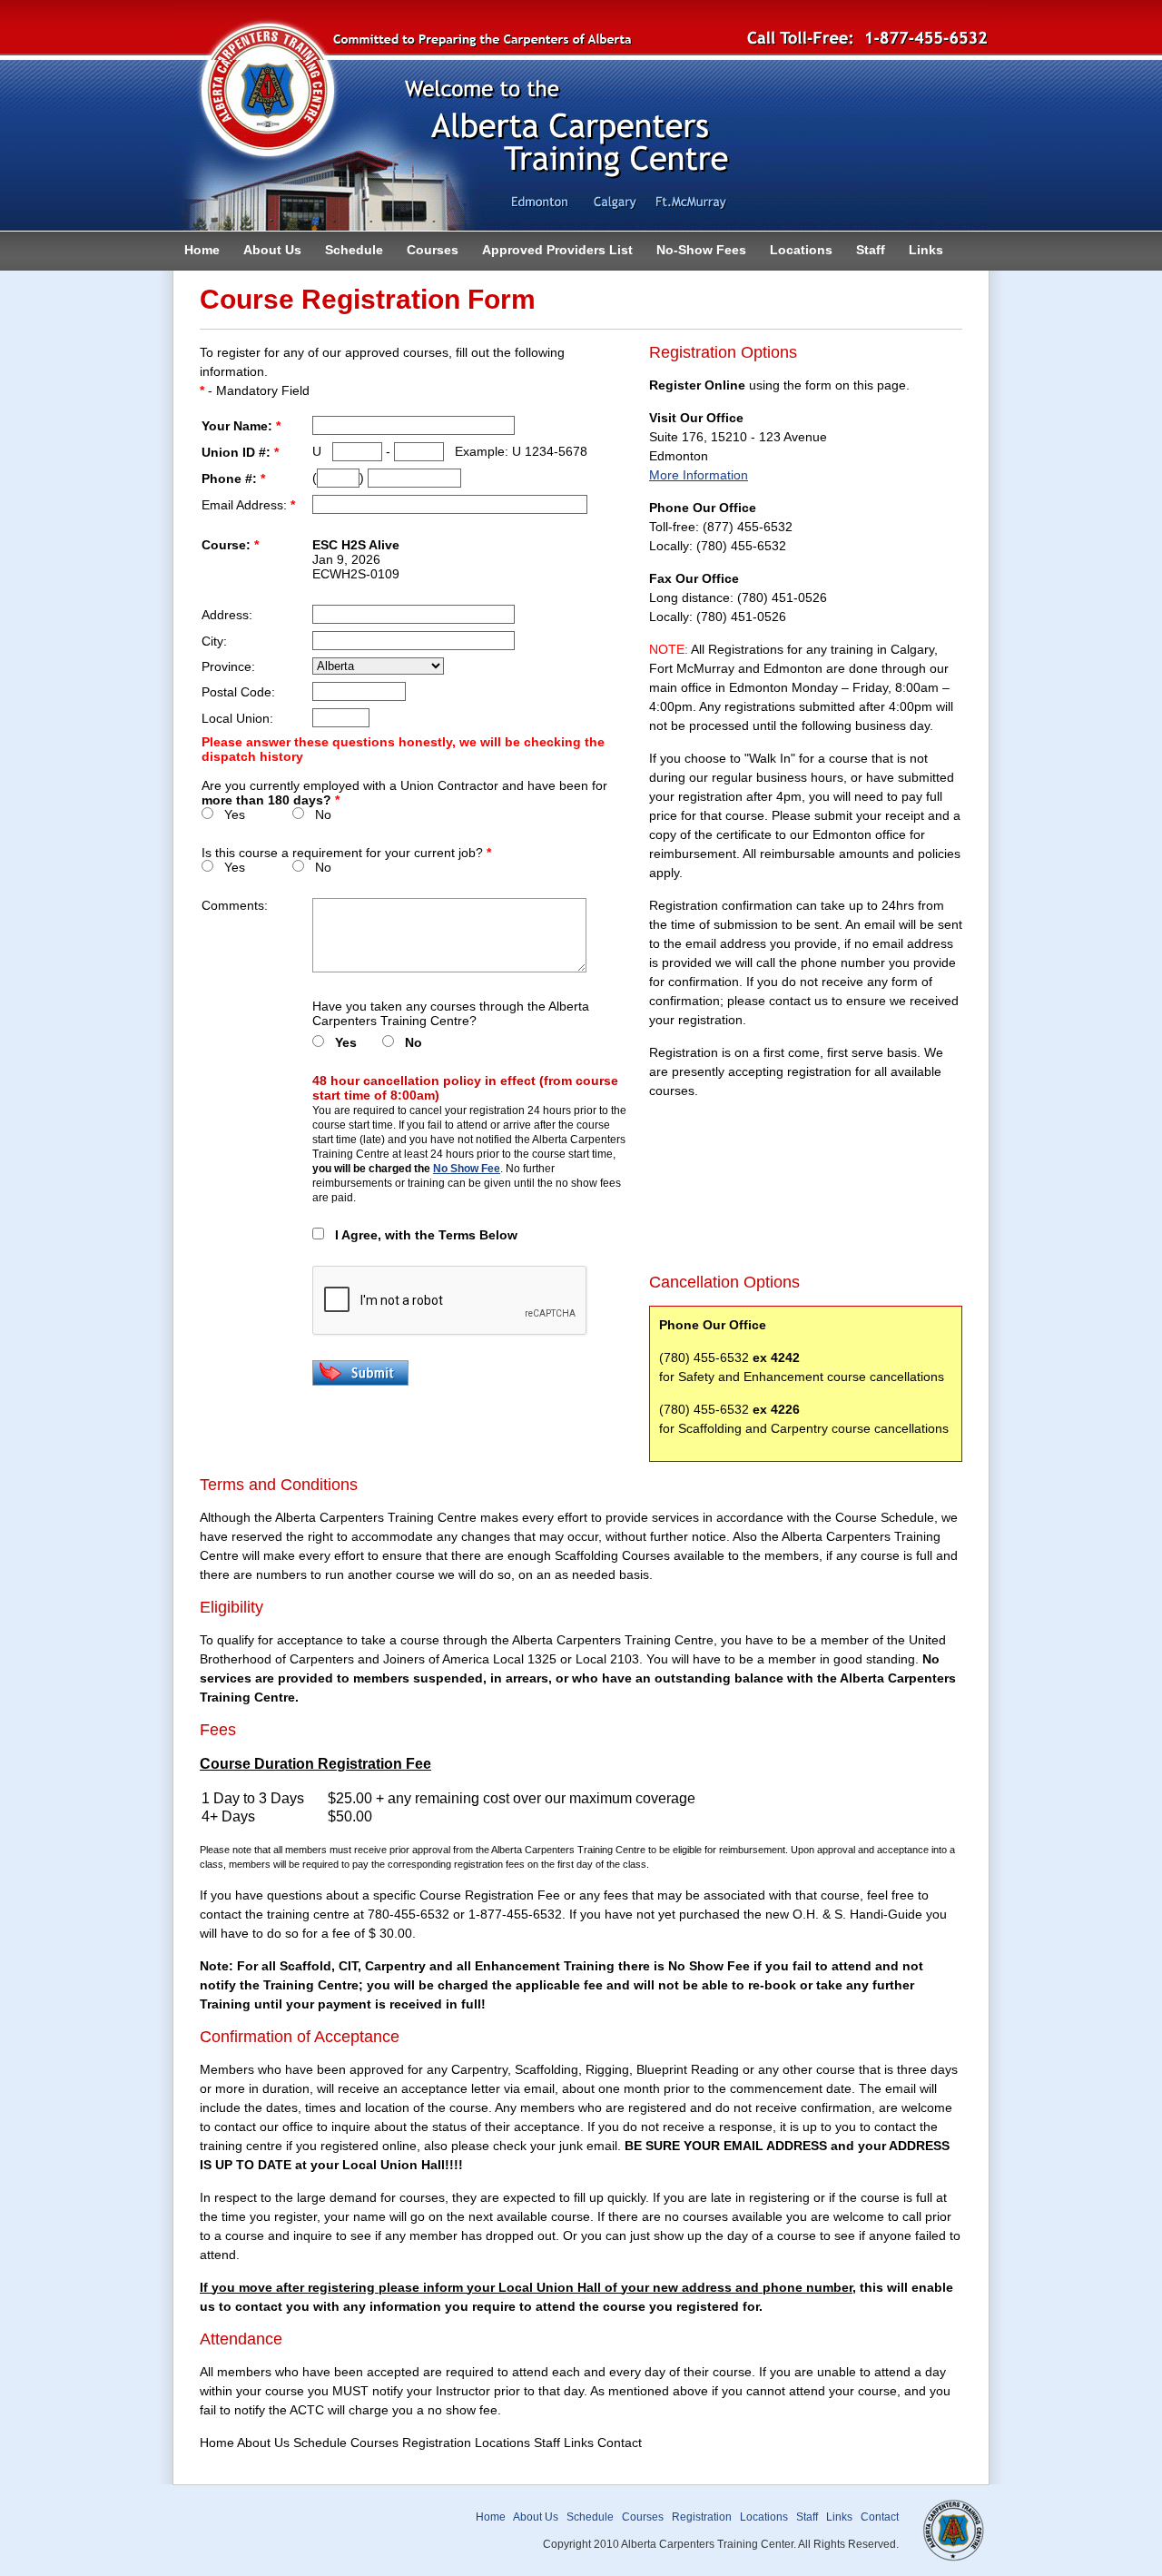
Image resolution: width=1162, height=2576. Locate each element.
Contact (880, 2517)
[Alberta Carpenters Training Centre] (581, 226)
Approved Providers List (557, 250)
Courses (433, 250)
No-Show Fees (701, 250)
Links (926, 250)
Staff (871, 250)
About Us (272, 250)
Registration (702, 2517)
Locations (801, 250)
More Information (699, 475)
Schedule (354, 250)
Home (202, 250)
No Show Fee (467, 1169)
